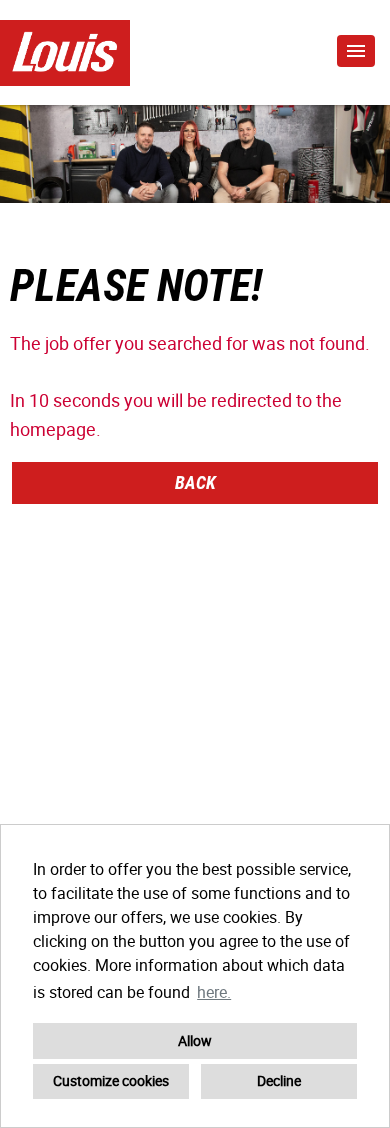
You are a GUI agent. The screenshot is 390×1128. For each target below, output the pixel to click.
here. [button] (214, 992)
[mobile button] (356, 51)
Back (195, 482)
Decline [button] (279, 1080)
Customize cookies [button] (111, 1080)
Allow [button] (195, 1040)
